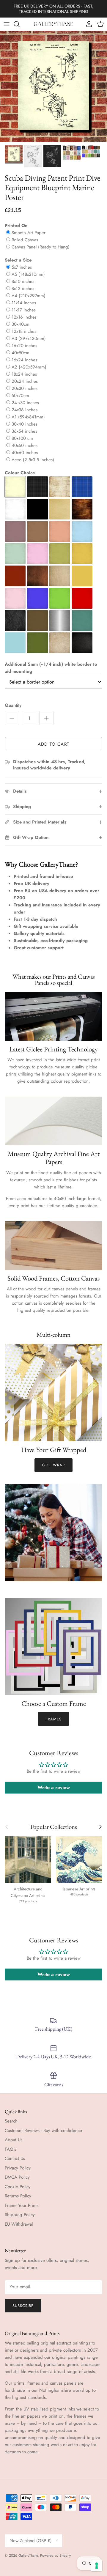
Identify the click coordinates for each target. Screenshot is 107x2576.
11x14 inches (24, 303)
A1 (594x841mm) (28, 417)
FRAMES (53, 1719)
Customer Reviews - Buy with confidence (43, 2131)
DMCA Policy (17, 2177)
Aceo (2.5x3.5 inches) (33, 460)
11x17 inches (24, 310)
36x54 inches (24, 431)
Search (11, 2121)
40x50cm (21, 353)
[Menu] (7, 24)
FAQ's (10, 2149)
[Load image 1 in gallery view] (53, 86)
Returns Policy (18, 2196)
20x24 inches (25, 381)
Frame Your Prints (22, 2205)
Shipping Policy (20, 2215)
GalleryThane (28, 2555)
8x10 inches (23, 281)
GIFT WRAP (53, 1465)
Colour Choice (20, 473)
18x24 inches (24, 374)
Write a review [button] (54, 1787)
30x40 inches (25, 424)
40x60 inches (25, 453)
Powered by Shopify (55, 2555)
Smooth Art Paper (29, 233)
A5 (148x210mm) (28, 274)
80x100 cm (22, 438)
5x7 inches (22, 267)
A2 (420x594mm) (29, 367)
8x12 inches (23, 289)
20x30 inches (25, 388)
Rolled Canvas (25, 240)
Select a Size (18, 260)
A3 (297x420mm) (29, 338)
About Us (14, 2140)
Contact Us (15, 2158)
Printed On (16, 226)
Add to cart (53, 744)
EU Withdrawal (19, 2224)
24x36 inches (25, 410)
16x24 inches (24, 360)
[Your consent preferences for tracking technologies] (97, 2566)
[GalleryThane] (54, 24)
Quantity (13, 705)
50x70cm (20, 396)
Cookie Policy (18, 2187)
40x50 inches (25, 445)
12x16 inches (24, 317)
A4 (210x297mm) (29, 296)
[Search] (20, 24)
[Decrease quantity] (12, 718)
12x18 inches (24, 331)
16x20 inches (24, 346)
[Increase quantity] (46, 718)
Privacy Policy (18, 2168)
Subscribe (23, 2306)
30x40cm (21, 324)
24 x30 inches (25, 403)
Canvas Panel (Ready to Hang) (41, 247)
